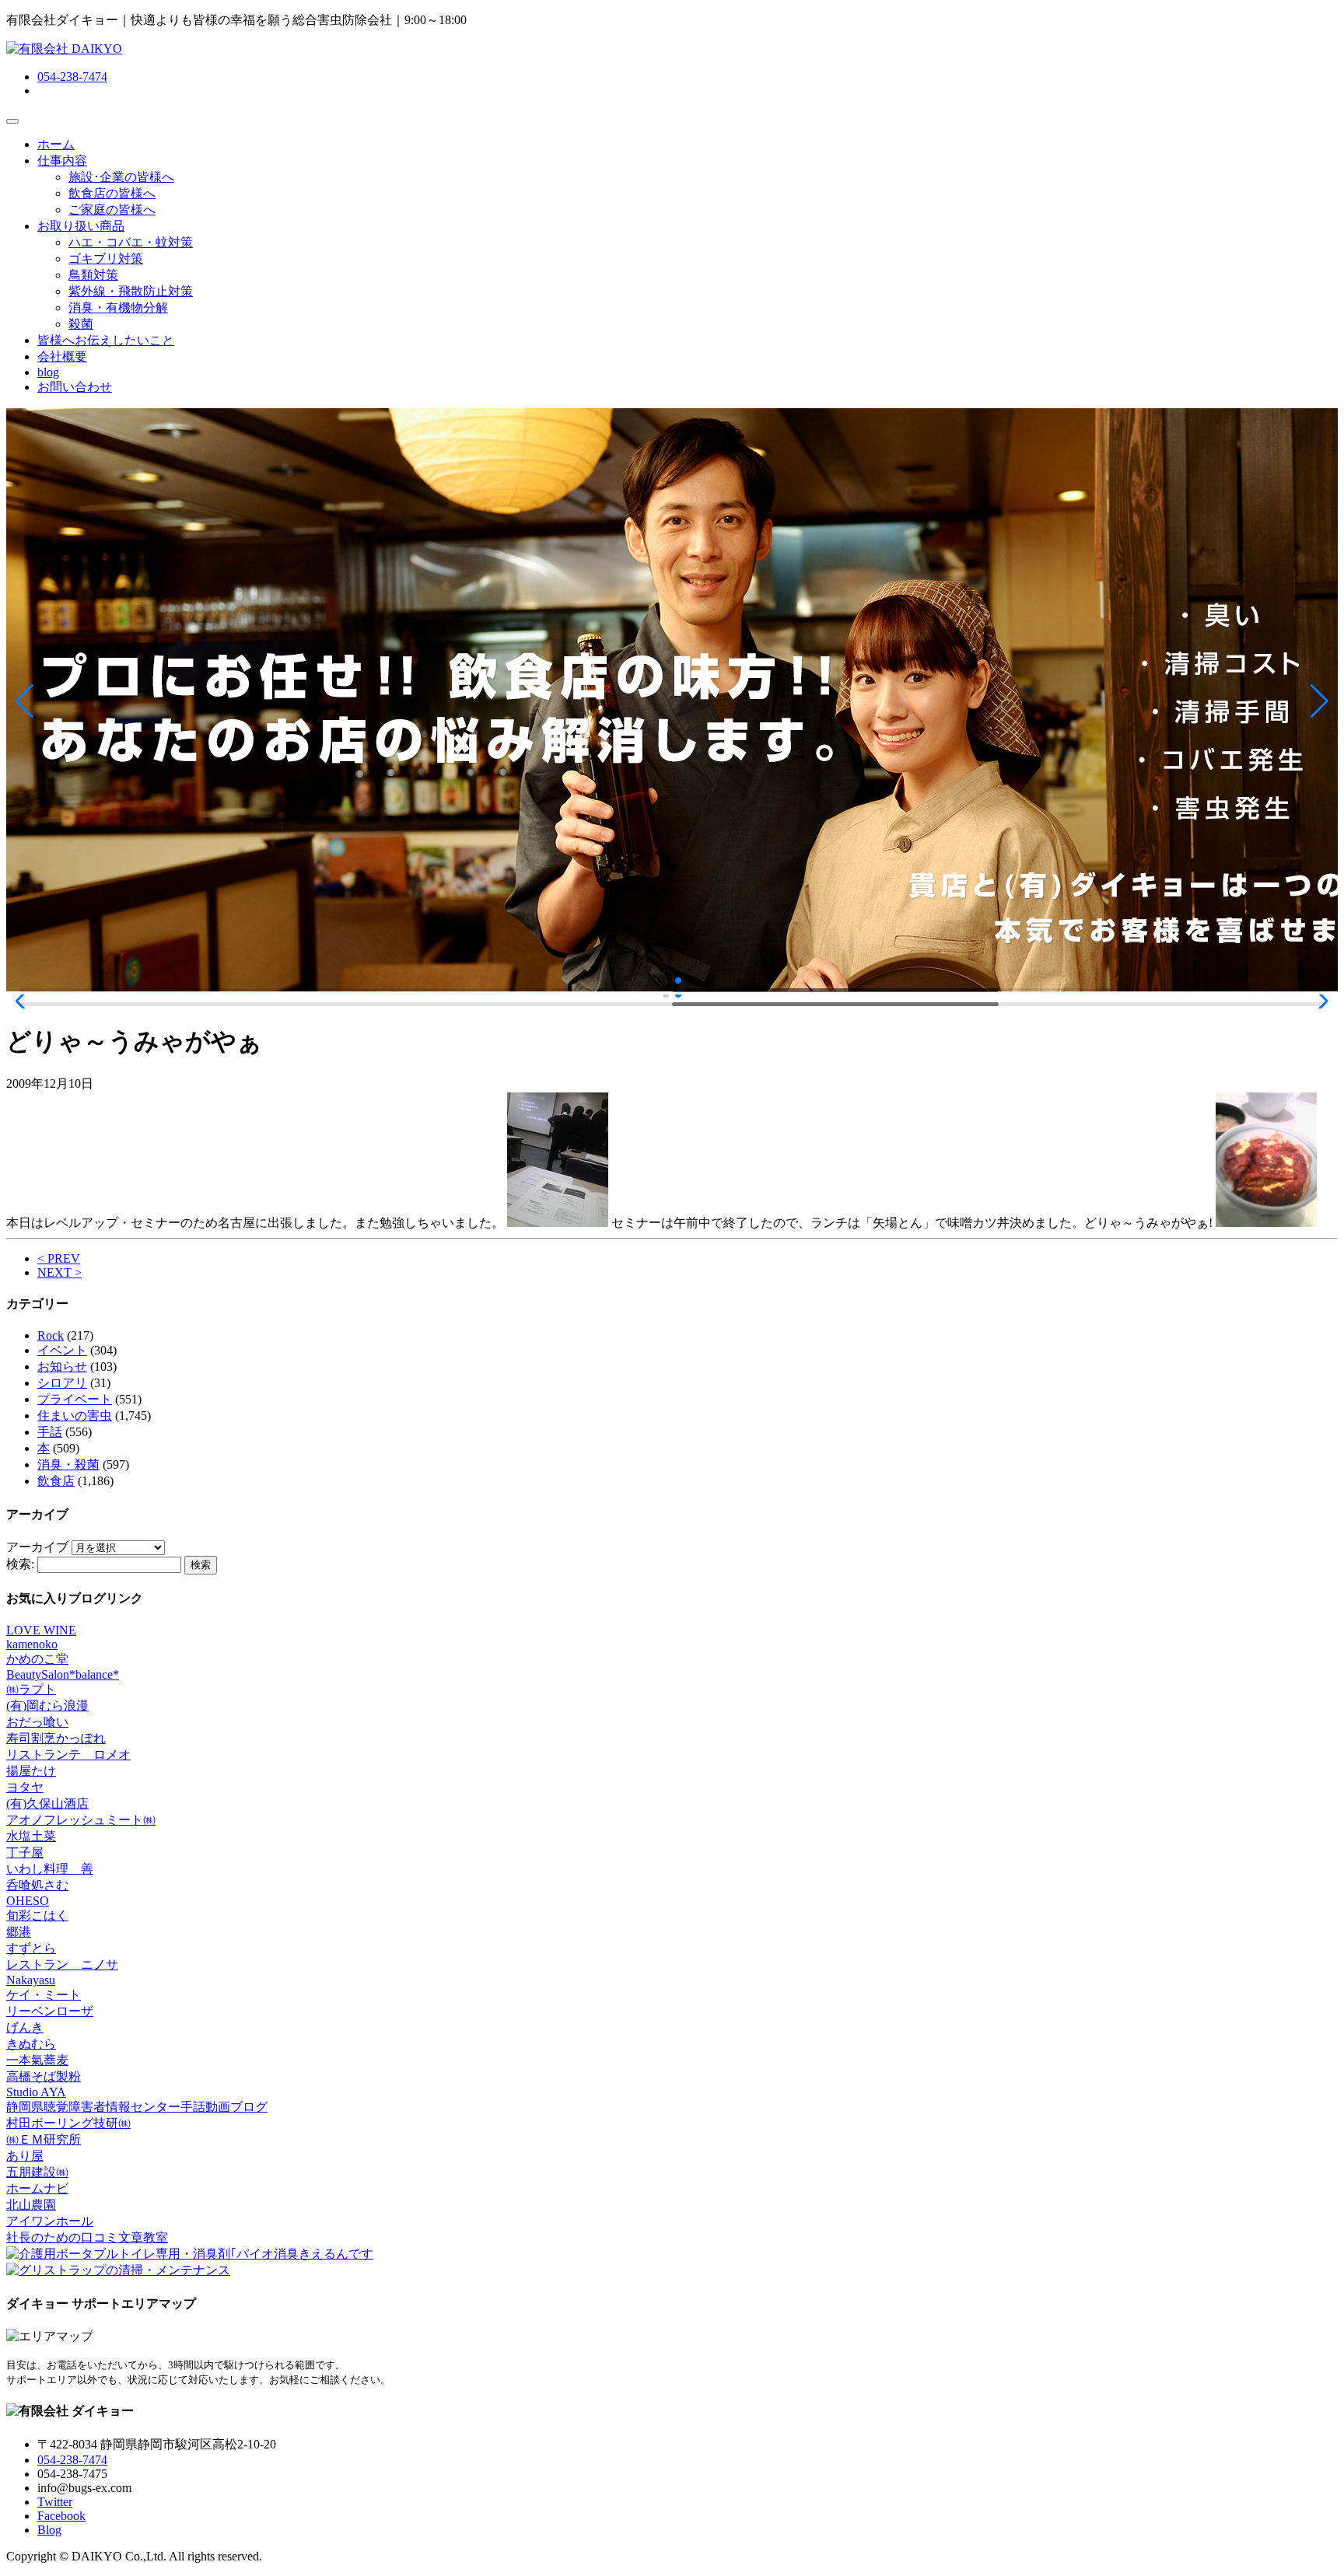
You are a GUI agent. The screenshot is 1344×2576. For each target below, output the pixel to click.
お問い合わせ (75, 387)
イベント (62, 1350)
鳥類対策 (93, 275)
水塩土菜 (31, 1836)
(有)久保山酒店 (47, 1804)
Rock (51, 1335)
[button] (24, 701)
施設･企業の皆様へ (121, 177)
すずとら (31, 1948)
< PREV (59, 1258)
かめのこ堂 (37, 1659)
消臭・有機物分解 (118, 308)
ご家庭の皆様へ (112, 210)
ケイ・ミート (44, 1995)
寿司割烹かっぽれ (56, 1738)
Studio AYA (36, 2092)
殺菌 (81, 324)
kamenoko (32, 1644)
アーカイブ (37, 1547)
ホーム (56, 144)
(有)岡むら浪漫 (47, 1706)
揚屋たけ (31, 1771)
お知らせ (62, 1367)
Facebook (61, 2516)
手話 (50, 1432)
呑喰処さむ (37, 1885)
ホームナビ (37, 2188)
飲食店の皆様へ (112, 193)
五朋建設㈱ (37, 2172)
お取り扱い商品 (81, 226)
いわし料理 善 (50, 1869)
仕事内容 (62, 161)
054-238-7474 (72, 77)
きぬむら (31, 2044)
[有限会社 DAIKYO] (64, 49)
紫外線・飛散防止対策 (131, 291)
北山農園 (31, 2205)
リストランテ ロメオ (68, 1755)
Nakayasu (31, 1980)
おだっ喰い (37, 1722)
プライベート (75, 1399)
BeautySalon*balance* (63, 1674)
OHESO (28, 1901)
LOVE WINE (41, 1630)
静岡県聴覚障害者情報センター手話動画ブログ (137, 2107)
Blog (49, 2530)
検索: (20, 1564)
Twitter (55, 2502)
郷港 (19, 1932)
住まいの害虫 (75, 1416)
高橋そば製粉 (44, 2076)
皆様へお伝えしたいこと (106, 340)
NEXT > (59, 1272)
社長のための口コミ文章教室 (87, 2237)
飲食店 (56, 1481)
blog (48, 372)
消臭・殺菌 (68, 1465)
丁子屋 (25, 1852)
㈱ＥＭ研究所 (44, 2139)
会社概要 (62, 357)
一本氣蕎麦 (37, 2060)
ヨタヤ (25, 1787)
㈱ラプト (31, 1689)
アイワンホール (50, 2221)
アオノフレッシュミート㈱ (81, 1820)
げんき (25, 2027)
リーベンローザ (50, 2011)
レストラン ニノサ (62, 1964)
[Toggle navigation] (12, 121)
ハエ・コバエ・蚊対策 (131, 242)
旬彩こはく (37, 1915)
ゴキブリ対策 (106, 259)
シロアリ (62, 1383)
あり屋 (25, 2156)
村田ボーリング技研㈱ (68, 2123)
